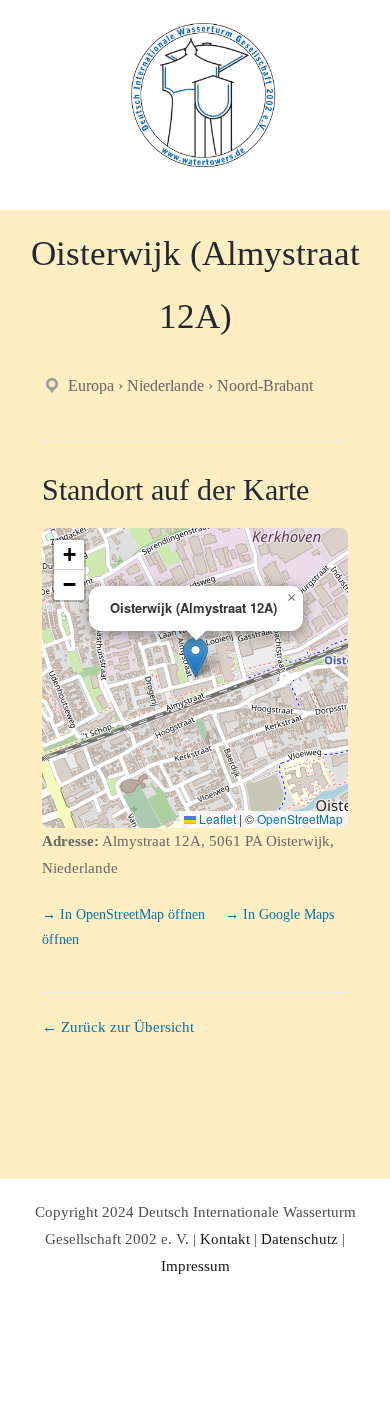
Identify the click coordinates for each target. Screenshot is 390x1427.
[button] (195, 657)
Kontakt (225, 1239)
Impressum (195, 1266)
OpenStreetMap (300, 818)
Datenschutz (299, 1239)
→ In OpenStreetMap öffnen (125, 914)
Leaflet (216, 818)
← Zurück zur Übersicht (118, 1027)
